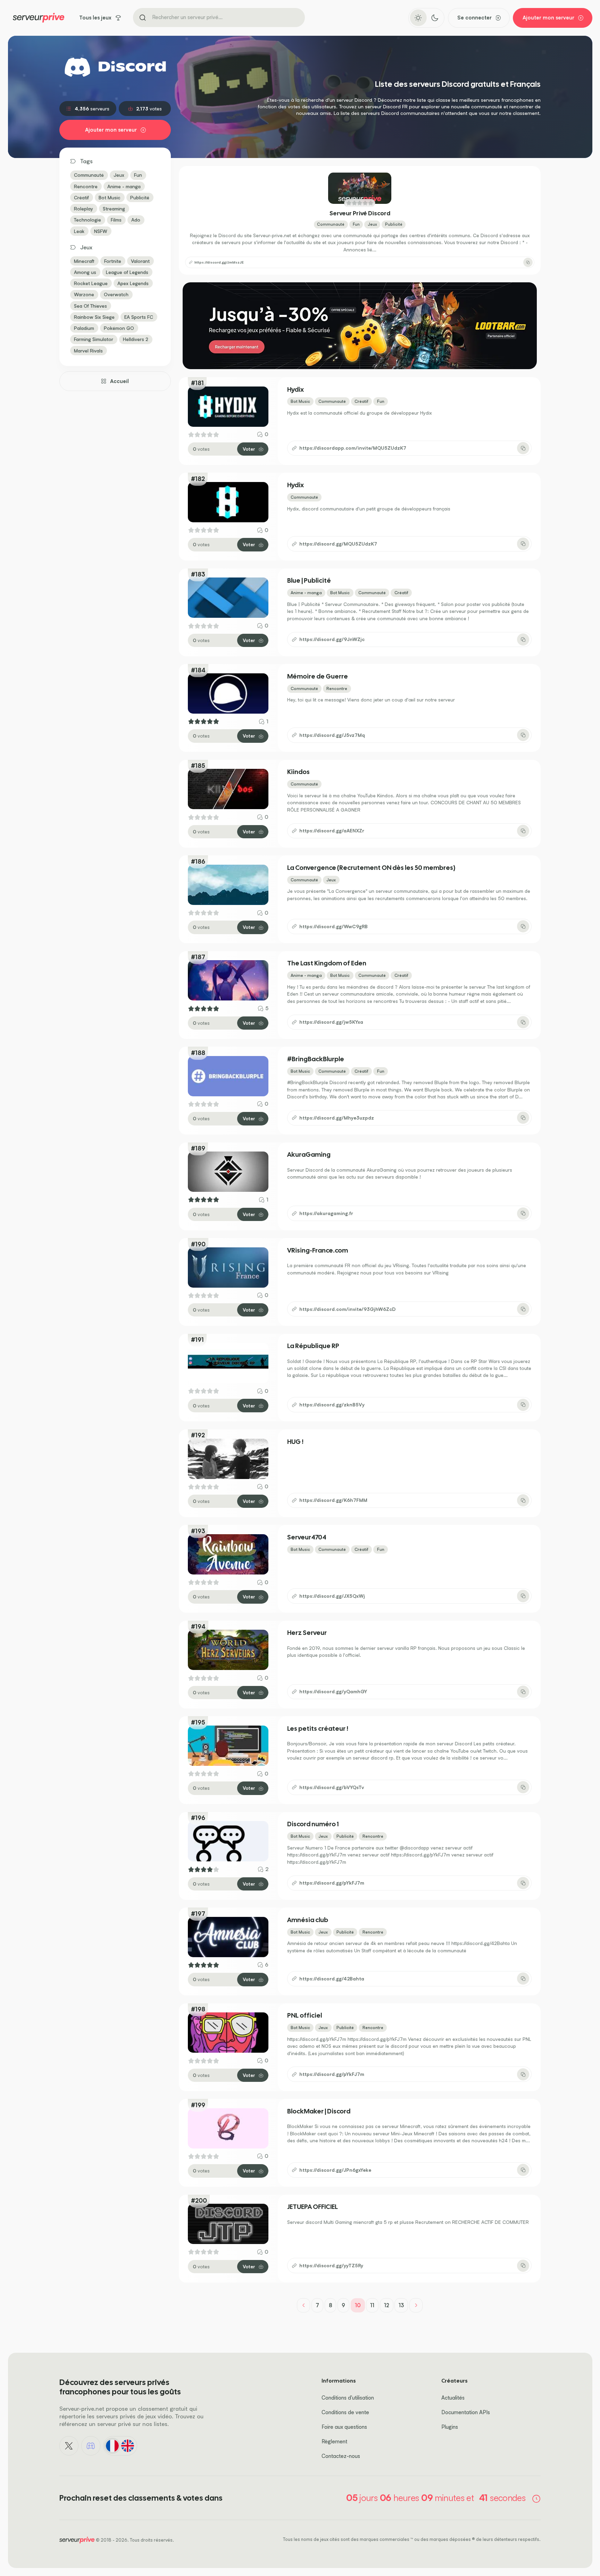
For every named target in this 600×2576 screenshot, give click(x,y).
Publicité (140, 197)
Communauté (89, 175)
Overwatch (116, 294)
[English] (128, 2446)
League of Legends (127, 272)
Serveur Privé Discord (360, 213)
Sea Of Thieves (90, 306)
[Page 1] (304, 2305)
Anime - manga (124, 186)
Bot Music (110, 197)
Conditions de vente (345, 2412)
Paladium (84, 328)
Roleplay (84, 209)
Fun (138, 175)
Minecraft (84, 261)
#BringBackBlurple (316, 1059)
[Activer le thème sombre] (435, 18)
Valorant (140, 261)
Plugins (450, 2427)
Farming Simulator (94, 339)
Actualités (453, 2398)
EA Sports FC (139, 317)
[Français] (112, 2446)
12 (387, 2305)
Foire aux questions (344, 2427)
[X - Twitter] (69, 2446)
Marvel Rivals (88, 351)
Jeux (119, 175)
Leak (79, 231)
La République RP (313, 1346)
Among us (85, 272)
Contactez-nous (341, 2456)
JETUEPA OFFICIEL (312, 2207)
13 (401, 2305)
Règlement (334, 2441)
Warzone (84, 294)
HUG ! (295, 1442)
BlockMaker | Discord (319, 2112)
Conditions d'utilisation (348, 2398)
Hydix (295, 390)
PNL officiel (305, 2016)
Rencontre (86, 186)
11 (372, 2305)
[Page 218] (416, 2305)
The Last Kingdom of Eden (327, 963)
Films (116, 220)
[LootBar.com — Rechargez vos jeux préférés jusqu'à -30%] (360, 326)
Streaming (114, 209)
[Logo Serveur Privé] (39, 18)
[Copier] (528, 262)
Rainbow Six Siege (94, 317)
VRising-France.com (318, 1251)
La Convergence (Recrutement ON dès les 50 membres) (371, 868)
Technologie (87, 220)
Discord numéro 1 (313, 1824)
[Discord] (91, 2446)
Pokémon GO (119, 328)
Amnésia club (308, 1920)
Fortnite (113, 261)
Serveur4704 (307, 1538)
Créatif (81, 197)
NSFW (101, 231)
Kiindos (298, 772)
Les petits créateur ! (318, 1729)
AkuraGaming (309, 1155)
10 (358, 2305)
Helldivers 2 (136, 339)
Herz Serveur (307, 1633)
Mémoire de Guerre (318, 677)
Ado (136, 220)
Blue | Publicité (309, 581)
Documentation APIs (466, 2412)
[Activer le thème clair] (418, 18)
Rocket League (91, 283)
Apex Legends (133, 283)
